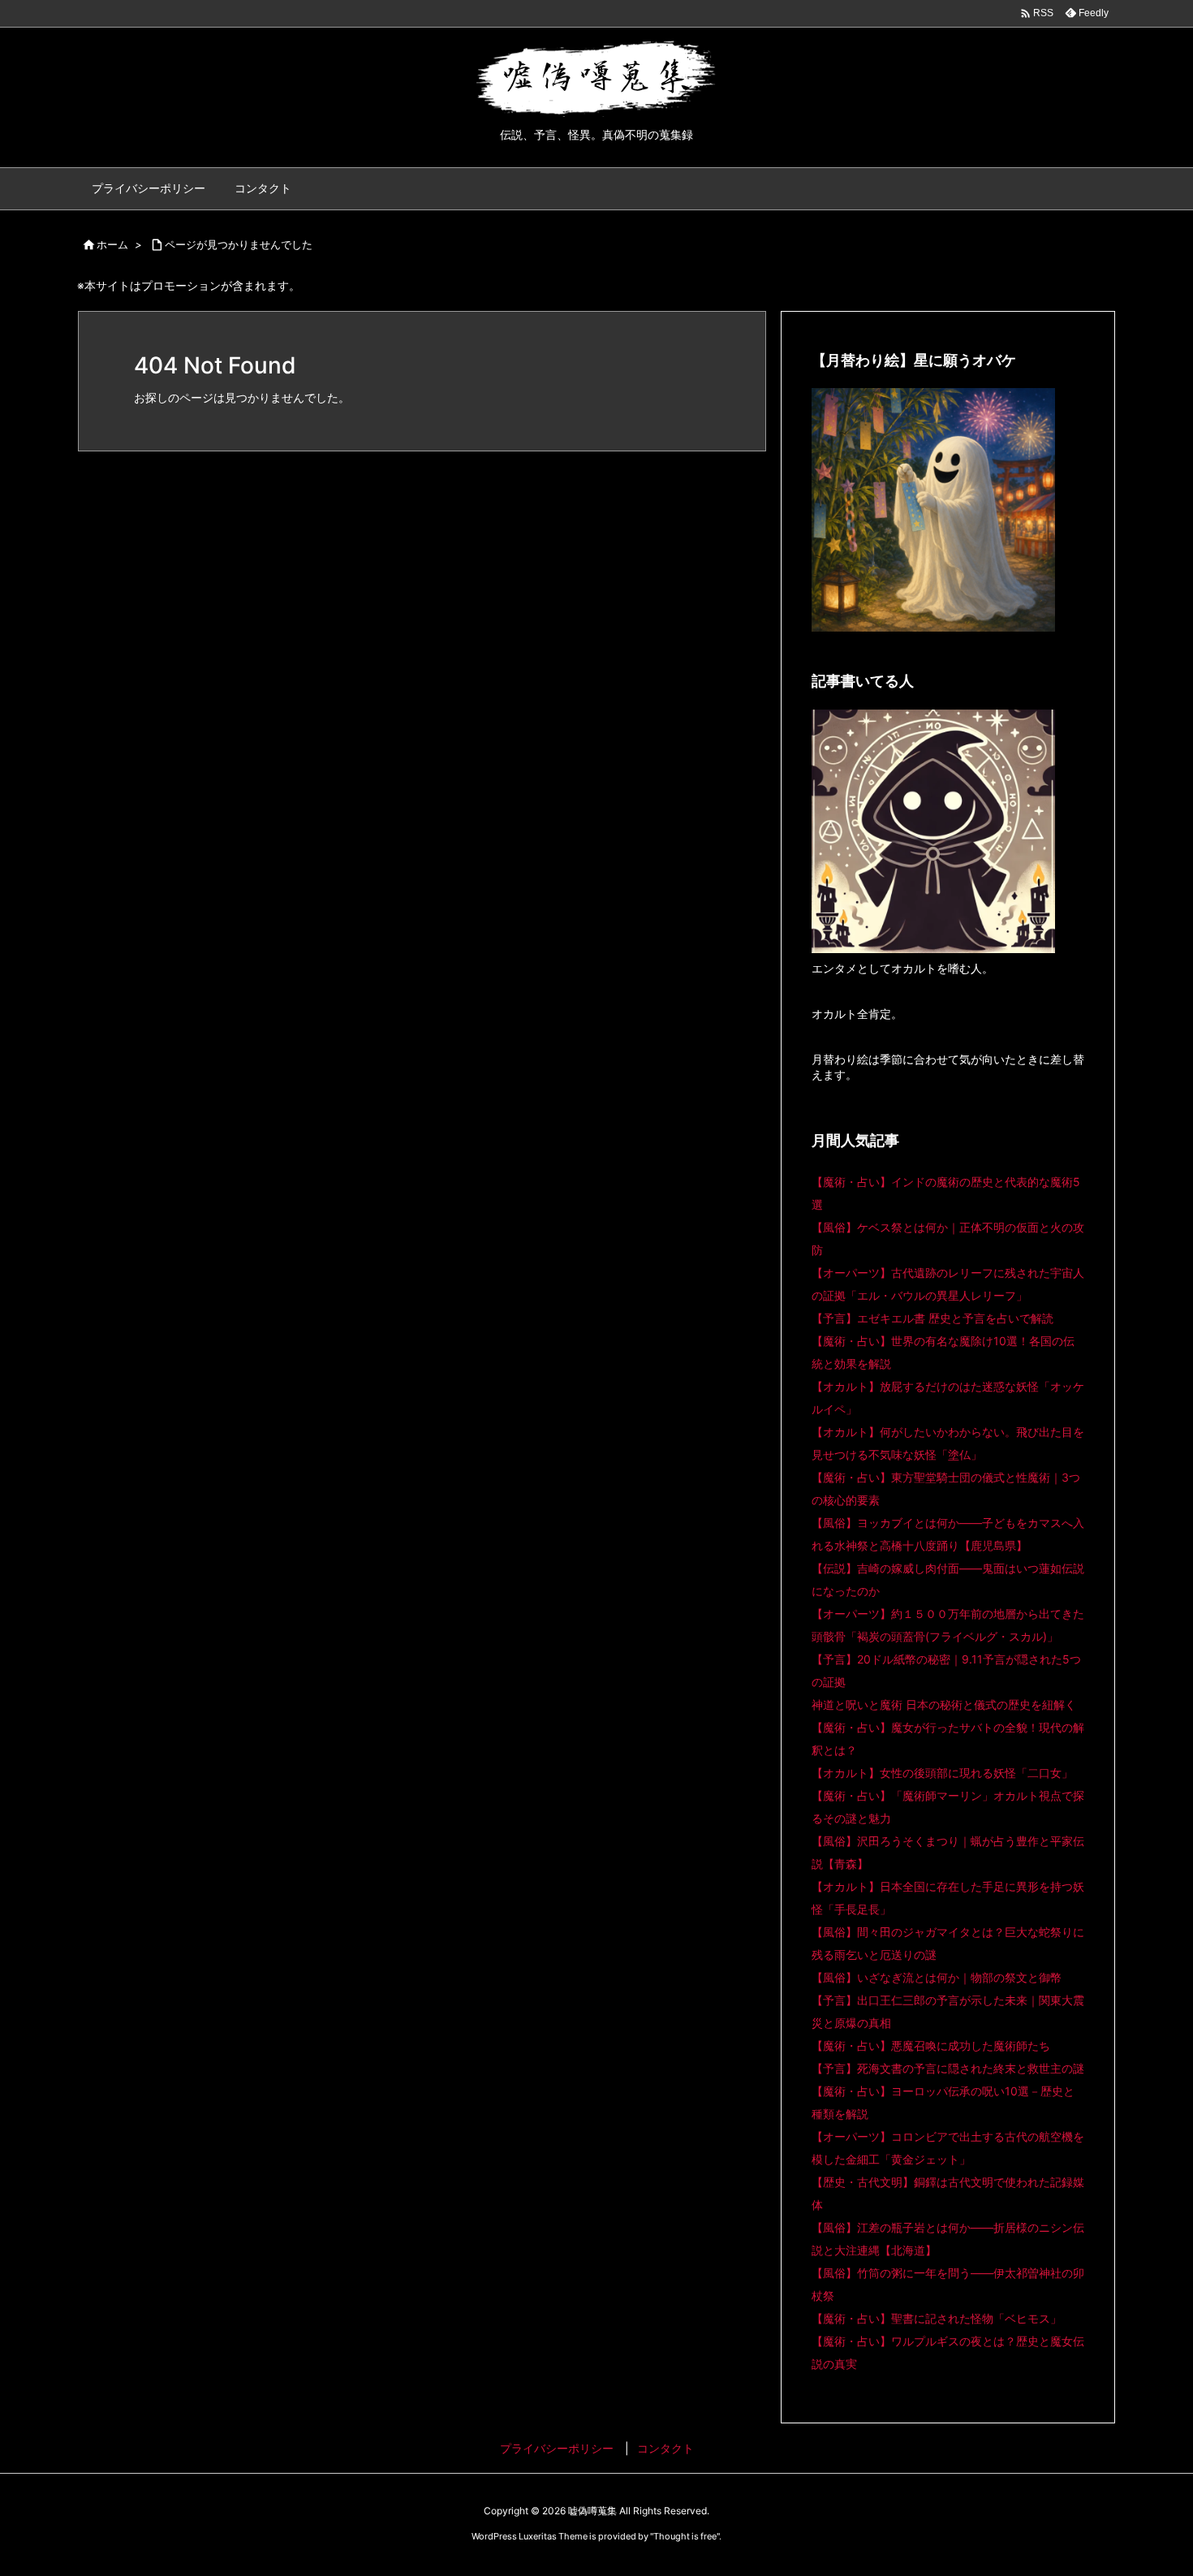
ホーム (112, 244)
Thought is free (685, 2536)
